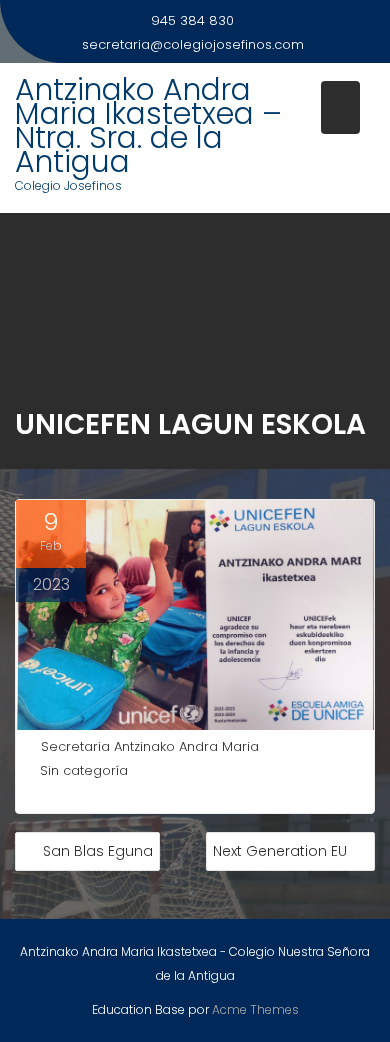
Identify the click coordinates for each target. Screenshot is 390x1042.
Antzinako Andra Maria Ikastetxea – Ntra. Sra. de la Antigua (148, 125)
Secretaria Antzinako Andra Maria (150, 746)
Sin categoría (84, 770)
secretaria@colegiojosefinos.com (193, 44)
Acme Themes (255, 1009)
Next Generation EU (280, 851)
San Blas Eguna (98, 851)
